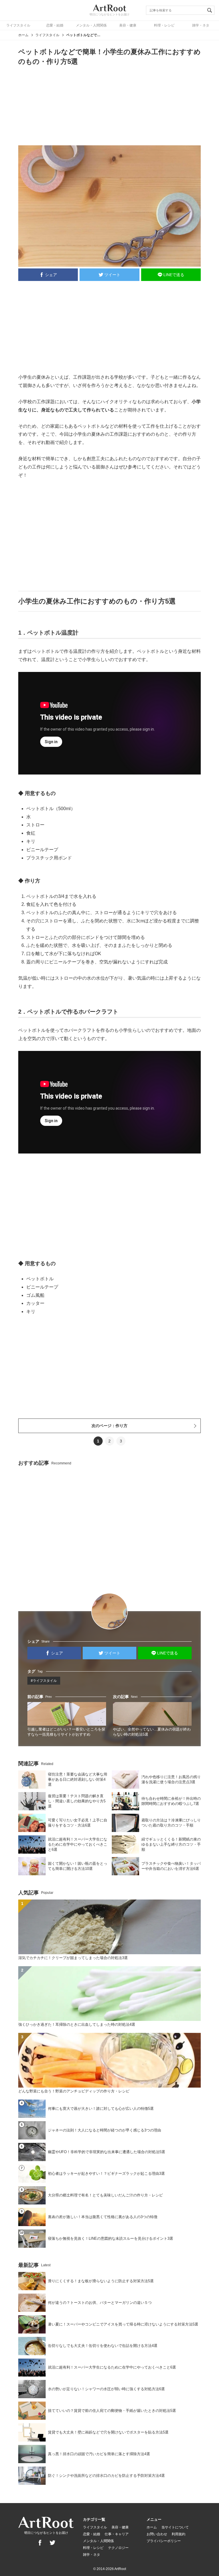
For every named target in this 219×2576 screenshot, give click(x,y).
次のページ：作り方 (109, 1426)
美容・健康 (128, 25)
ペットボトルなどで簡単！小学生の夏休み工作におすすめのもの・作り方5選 (83, 35)
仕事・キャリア (117, 2534)
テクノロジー (118, 2548)
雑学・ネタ (201, 25)
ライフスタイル (18, 25)
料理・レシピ (164, 25)
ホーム (23, 35)
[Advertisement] (109, 105)
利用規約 (179, 2534)
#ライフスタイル (44, 1681)
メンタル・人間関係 (91, 25)
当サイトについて (175, 2527)
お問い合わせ (157, 2534)
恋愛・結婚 (55, 25)
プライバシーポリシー (164, 2541)
